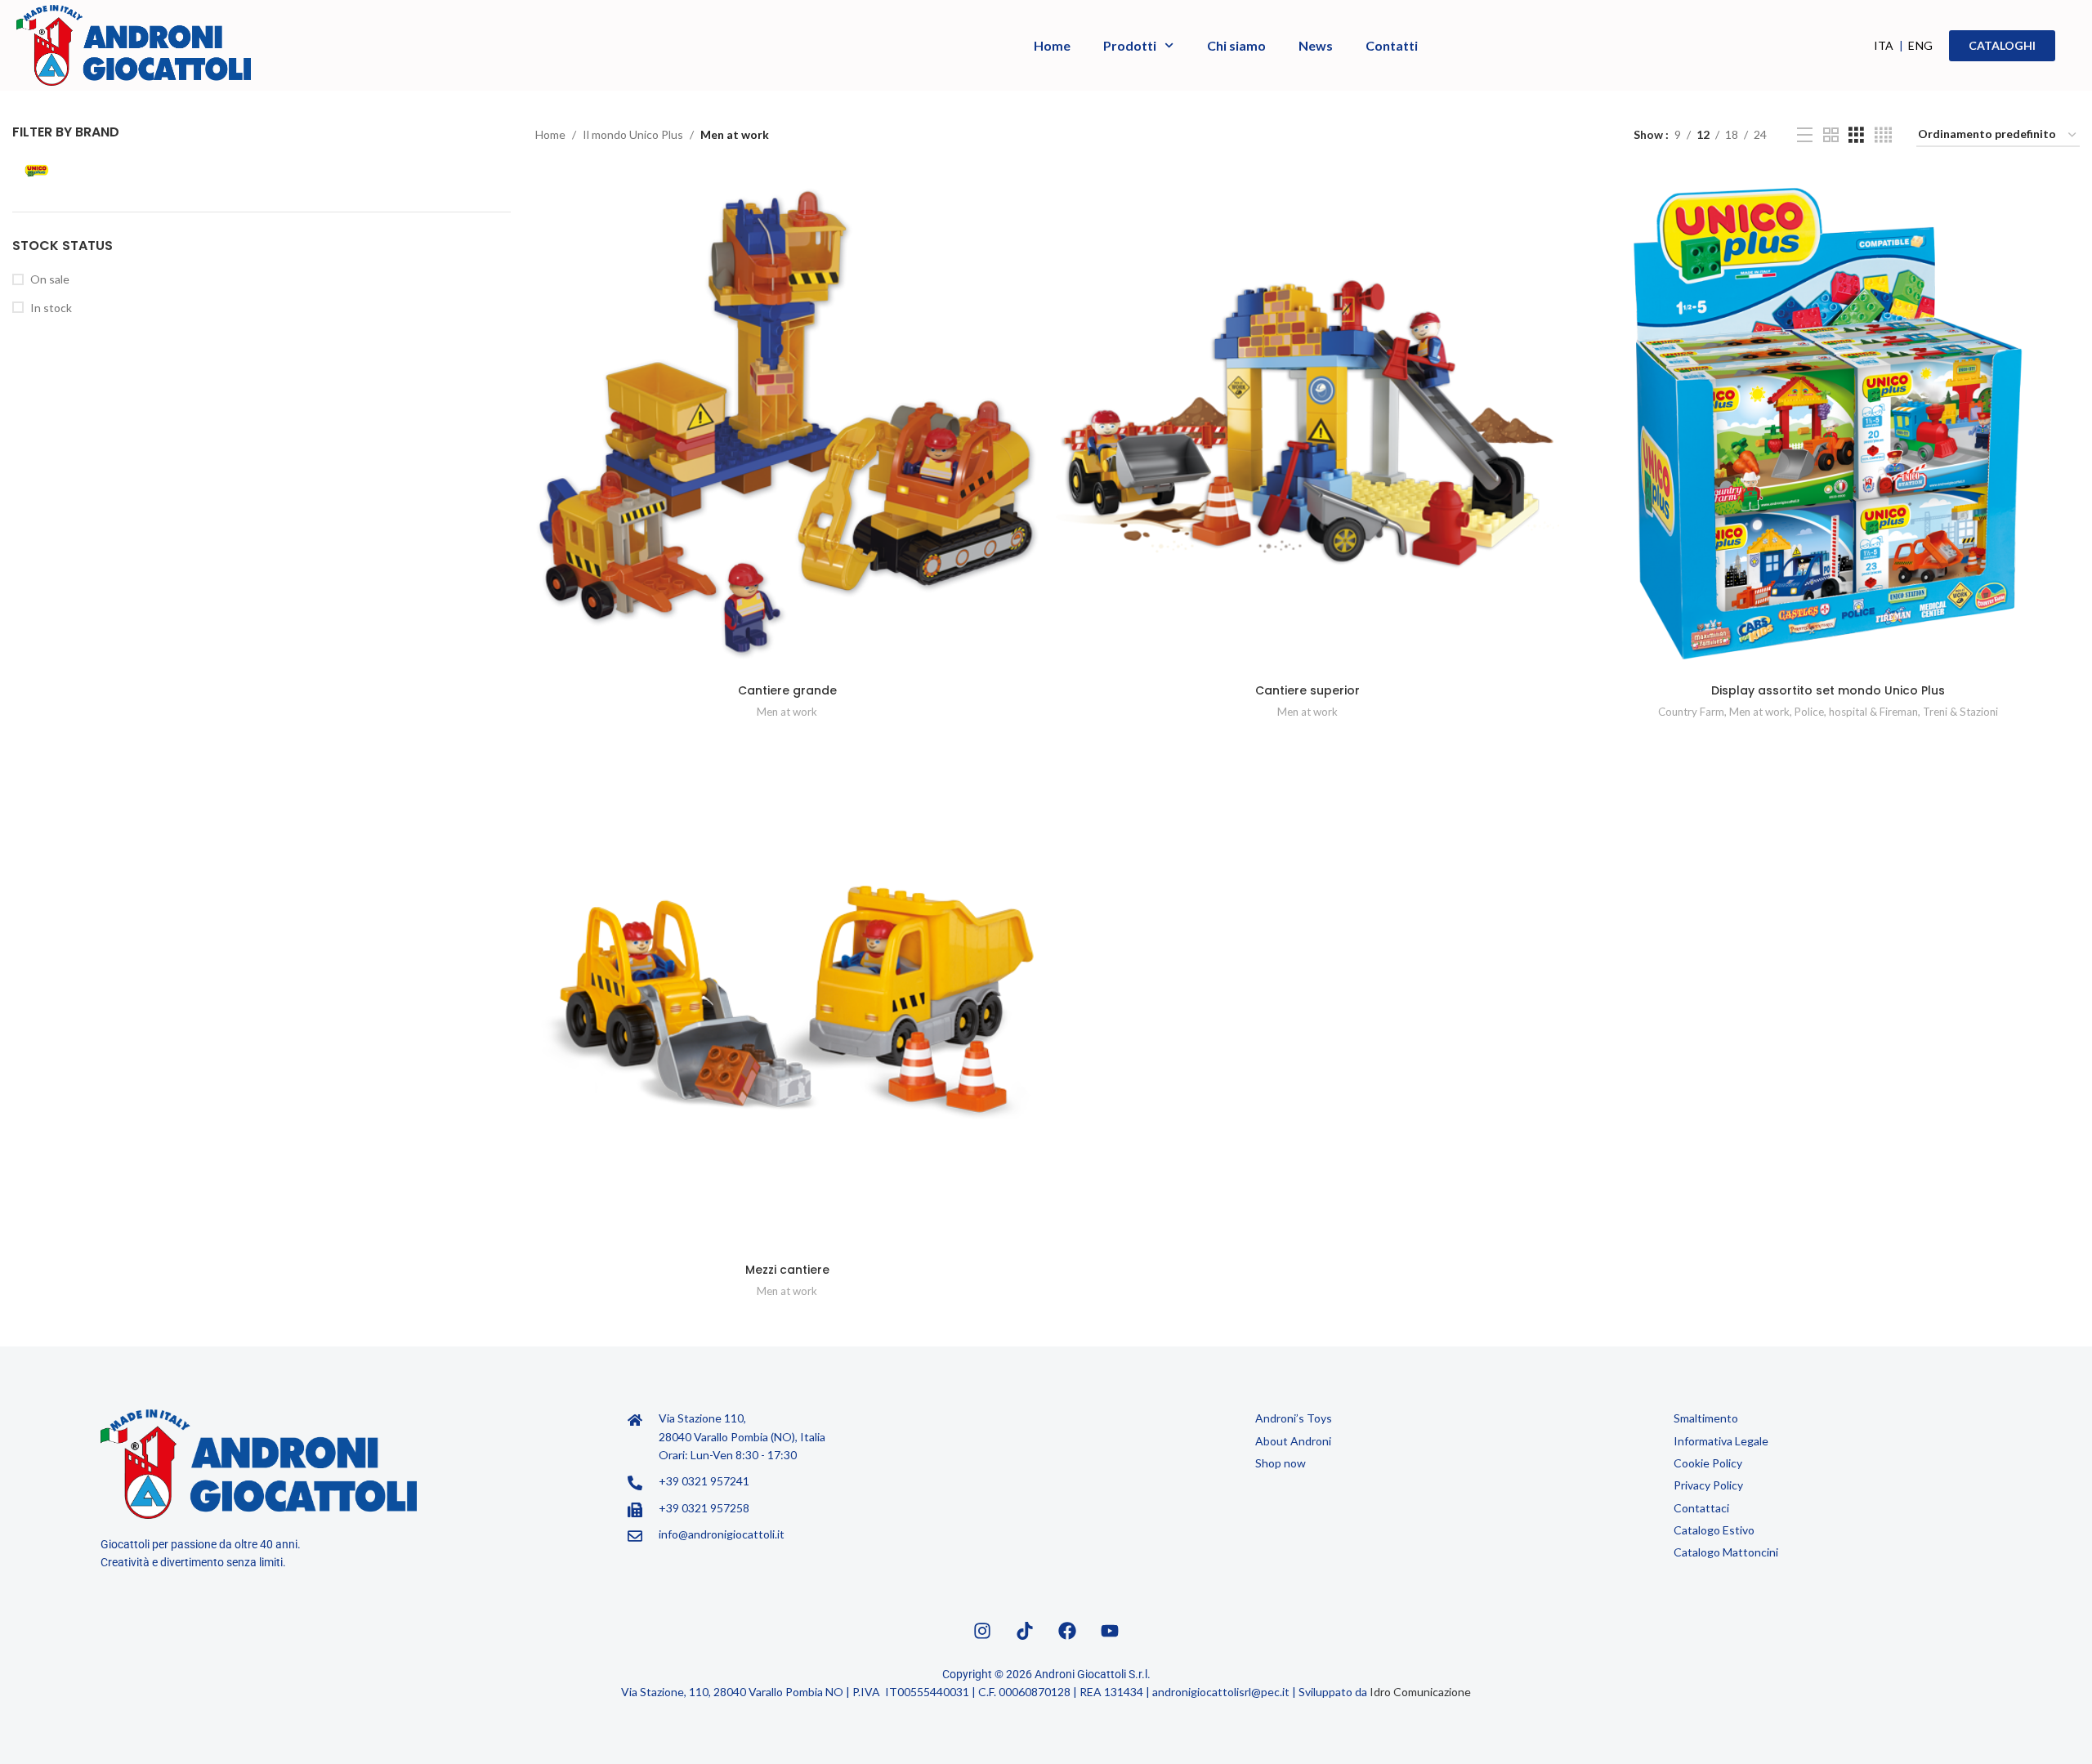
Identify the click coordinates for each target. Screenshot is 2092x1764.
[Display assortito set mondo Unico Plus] (1828, 424)
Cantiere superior (1307, 690)
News (1316, 45)
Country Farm (1691, 712)
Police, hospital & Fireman (1856, 712)
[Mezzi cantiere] (787, 1003)
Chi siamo (1236, 45)
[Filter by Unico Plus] (134, 171)
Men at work (787, 712)
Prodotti (1130, 45)
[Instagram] (982, 1631)
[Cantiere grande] (787, 424)
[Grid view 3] (1856, 135)
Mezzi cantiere (787, 1270)
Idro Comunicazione (1420, 1692)
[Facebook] (1067, 1631)
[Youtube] (1110, 1631)
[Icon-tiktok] (1025, 1631)
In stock (51, 308)
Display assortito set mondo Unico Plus (1828, 690)
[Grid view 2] (1831, 135)
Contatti (1392, 45)
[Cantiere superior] (1308, 424)
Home (1052, 45)
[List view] (1805, 135)
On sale (50, 279)
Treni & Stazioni (1960, 712)
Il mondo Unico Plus (633, 134)
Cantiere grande (787, 690)
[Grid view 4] (1883, 135)
